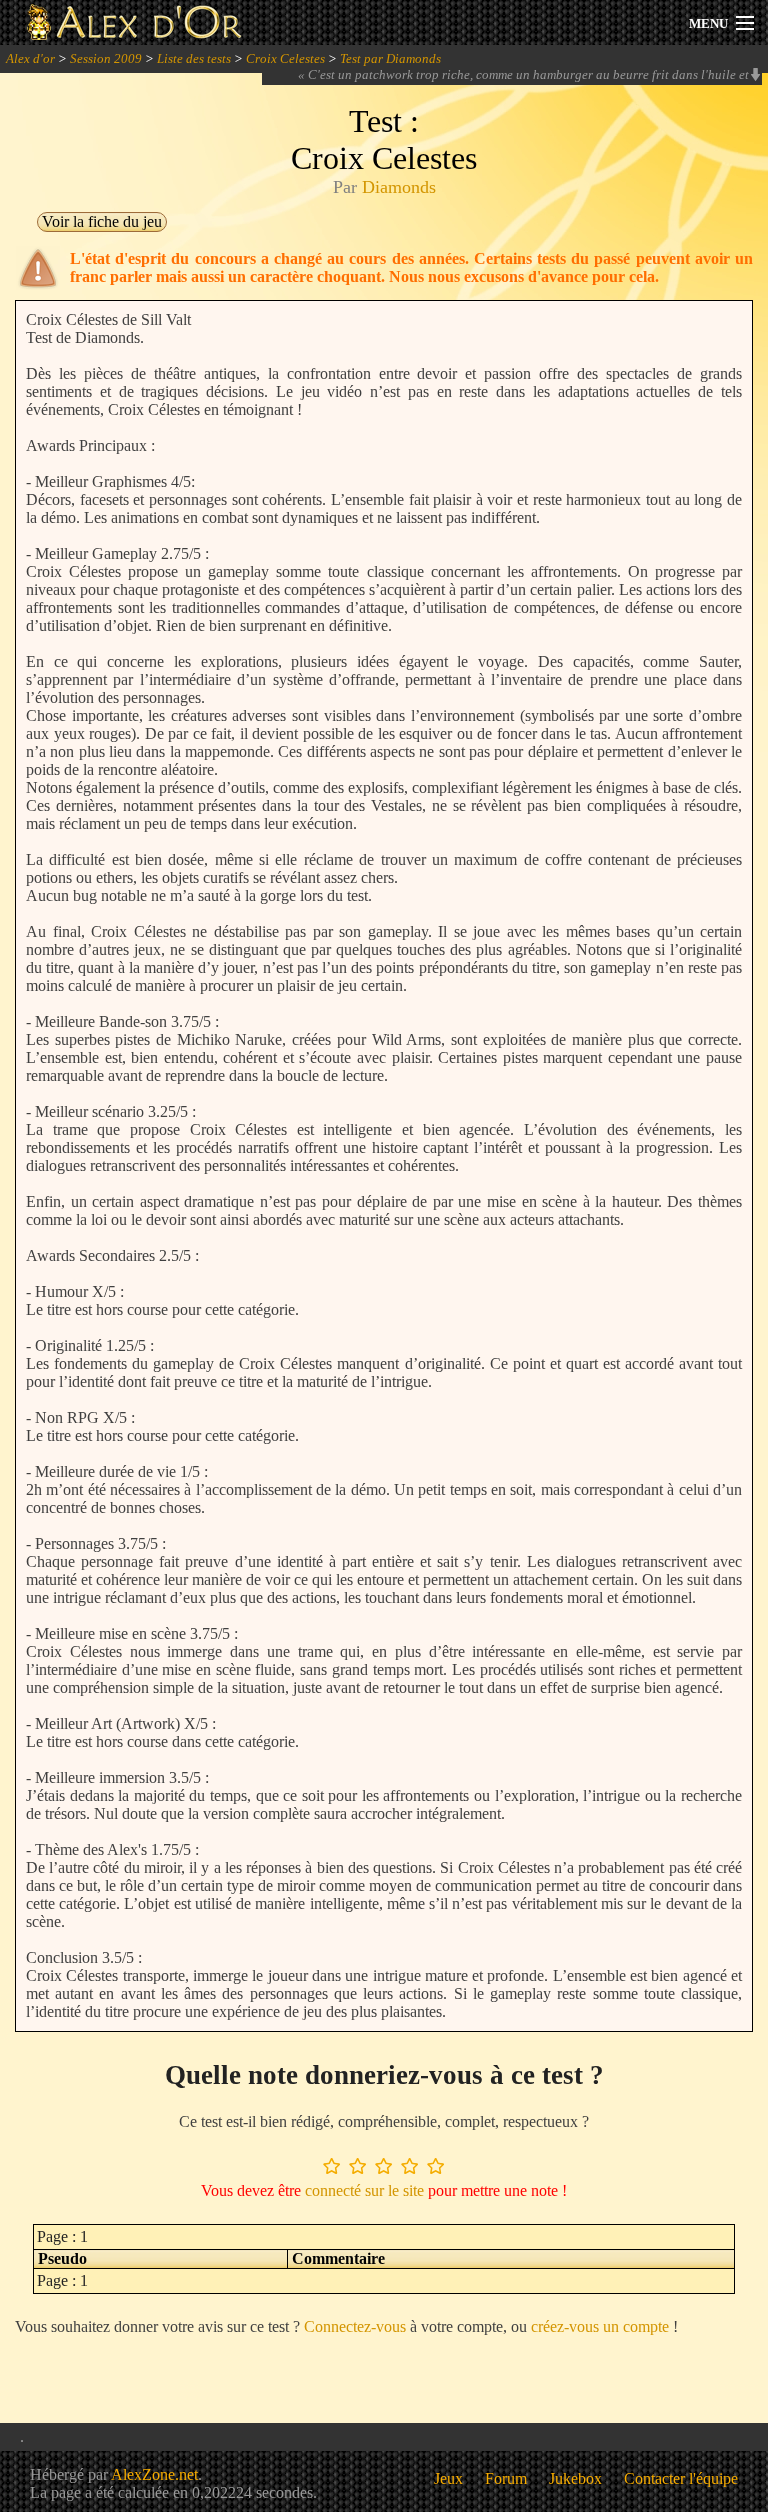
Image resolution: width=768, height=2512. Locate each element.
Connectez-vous (355, 2326)
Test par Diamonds (390, 58)
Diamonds (399, 187)
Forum (506, 2478)
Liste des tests (194, 58)
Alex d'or (30, 58)
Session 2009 (106, 58)
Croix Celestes (285, 58)
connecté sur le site (364, 2190)
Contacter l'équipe (681, 2478)
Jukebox (575, 2478)
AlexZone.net (154, 2474)
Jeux (448, 2478)
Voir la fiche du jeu (102, 221)
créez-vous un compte (600, 2326)
